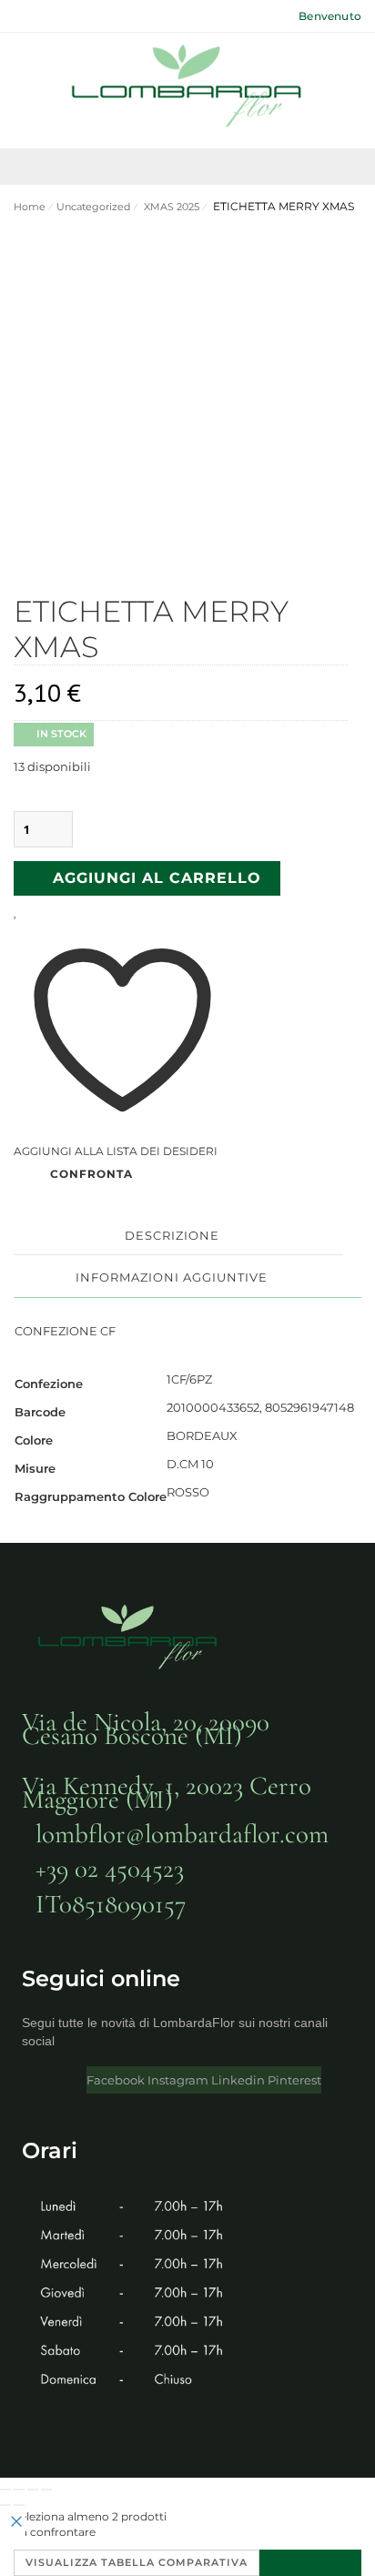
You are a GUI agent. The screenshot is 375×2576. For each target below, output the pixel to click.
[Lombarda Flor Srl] (187, 88)
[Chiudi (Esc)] (46, 2490)
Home (30, 207)
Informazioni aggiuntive (172, 1277)
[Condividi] (33, 2490)
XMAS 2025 (170, 207)
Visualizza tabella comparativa (137, 2562)
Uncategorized (93, 207)
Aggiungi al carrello (157, 878)
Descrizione (172, 1235)
